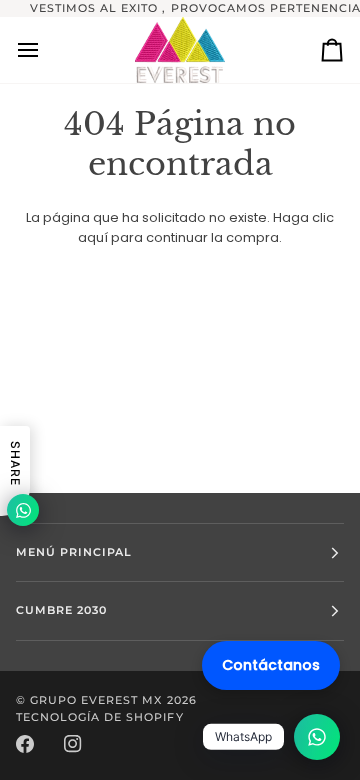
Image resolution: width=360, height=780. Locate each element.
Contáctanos (271, 665)
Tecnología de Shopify (100, 717)
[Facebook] (25, 744)
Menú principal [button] (74, 552)
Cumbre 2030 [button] (61, 610)
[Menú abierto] (46, 50)
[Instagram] (73, 744)
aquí (93, 237)
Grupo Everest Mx (96, 700)
